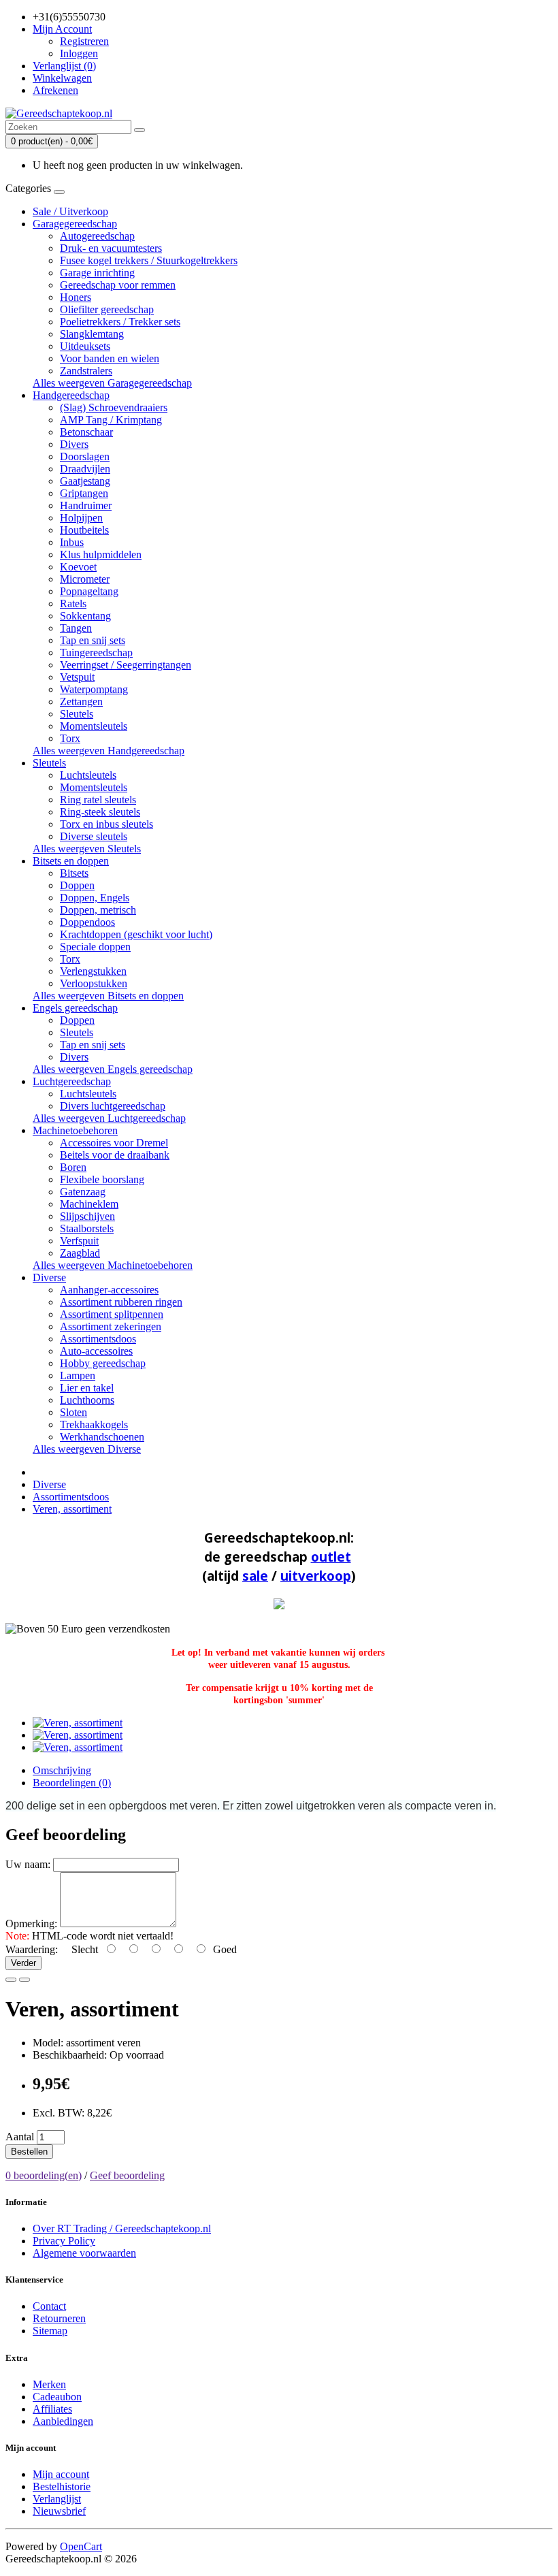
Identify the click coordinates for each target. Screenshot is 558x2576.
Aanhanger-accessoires (109, 1290)
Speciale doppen (95, 947)
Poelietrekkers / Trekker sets (120, 322)
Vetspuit (77, 677)
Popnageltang (89, 591)
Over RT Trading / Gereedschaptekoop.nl (122, 2228)
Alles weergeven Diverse (87, 1449)
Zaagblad (80, 1253)
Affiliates (52, 2409)
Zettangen (81, 702)
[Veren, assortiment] (78, 1723)
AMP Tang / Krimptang (111, 420)
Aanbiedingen (63, 2421)
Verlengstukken (93, 971)
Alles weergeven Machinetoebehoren (113, 1265)
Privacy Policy (64, 2241)
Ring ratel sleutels (98, 800)
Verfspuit (79, 1241)
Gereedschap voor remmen (118, 285)
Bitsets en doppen (71, 861)
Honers (76, 297)
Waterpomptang (94, 689)
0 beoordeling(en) (44, 2175)
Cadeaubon (57, 2397)
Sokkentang (85, 616)
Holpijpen (81, 518)
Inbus (72, 542)
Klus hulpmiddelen (101, 554)
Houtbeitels (84, 530)
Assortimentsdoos (98, 1339)
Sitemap (50, 2331)
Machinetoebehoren (75, 1130)
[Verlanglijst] (11, 1980)
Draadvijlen (85, 469)
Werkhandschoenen (102, 1437)
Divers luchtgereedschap (113, 1106)
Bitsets (74, 873)
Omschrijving (62, 1770)
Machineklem (89, 1204)
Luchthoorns (87, 1400)
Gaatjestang (85, 481)
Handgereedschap (71, 395)
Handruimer (86, 505)
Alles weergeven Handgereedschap (109, 751)
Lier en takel (87, 1388)
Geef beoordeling (127, 2175)
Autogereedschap (97, 236)
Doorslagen (85, 456)
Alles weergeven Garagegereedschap (112, 383)
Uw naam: (28, 1864)
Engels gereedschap (75, 1008)
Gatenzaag (83, 1192)
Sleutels (77, 714)
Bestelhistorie (62, 2486)
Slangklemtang (92, 334)
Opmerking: (31, 1923)
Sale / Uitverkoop (70, 211)
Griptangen (84, 493)
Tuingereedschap (96, 653)
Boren (73, 1167)
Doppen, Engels (95, 898)
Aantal (20, 2137)
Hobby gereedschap (103, 1363)
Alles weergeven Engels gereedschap (113, 1069)
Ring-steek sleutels (100, 812)
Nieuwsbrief (59, 2511)
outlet (331, 1557)
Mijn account (61, 2474)
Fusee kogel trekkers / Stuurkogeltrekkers (149, 260)
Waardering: (32, 1949)
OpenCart (81, 2546)
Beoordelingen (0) (72, 1783)
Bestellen (29, 2152)
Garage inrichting (97, 273)
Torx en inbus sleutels (106, 824)
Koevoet (78, 567)
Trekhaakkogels (94, 1424)
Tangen (76, 628)
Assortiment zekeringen (111, 1326)
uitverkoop (316, 1576)
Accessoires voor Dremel (114, 1143)
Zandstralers (86, 371)
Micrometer (85, 579)
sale (255, 1576)
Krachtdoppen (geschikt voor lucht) (136, 934)
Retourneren (59, 2318)
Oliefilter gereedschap (107, 309)
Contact (49, 2306)
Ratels (73, 603)
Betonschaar (86, 432)
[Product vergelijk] (24, 1980)
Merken (49, 2384)
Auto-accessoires (96, 1351)
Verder (23, 1963)
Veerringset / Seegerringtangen (126, 665)
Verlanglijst (57, 2499)
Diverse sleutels (94, 836)
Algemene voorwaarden (84, 2253)
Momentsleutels (94, 726)
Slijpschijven (87, 1216)
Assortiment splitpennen (112, 1314)
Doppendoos (87, 922)
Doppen (77, 885)
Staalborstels (87, 1228)
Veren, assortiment (72, 1509)
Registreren (84, 41)
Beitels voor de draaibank (115, 1155)
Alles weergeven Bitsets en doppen (108, 996)
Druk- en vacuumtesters (111, 248)
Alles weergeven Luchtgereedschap (109, 1118)
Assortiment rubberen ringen (121, 1302)
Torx (70, 738)
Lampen (78, 1375)
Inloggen (79, 53)
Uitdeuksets (85, 346)
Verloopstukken (94, 983)
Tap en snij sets (93, 640)
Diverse (49, 1277)
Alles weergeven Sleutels (87, 849)
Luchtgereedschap (72, 1081)
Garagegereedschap (75, 224)
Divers (74, 444)
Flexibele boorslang (102, 1179)
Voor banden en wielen (110, 358)
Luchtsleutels (88, 775)
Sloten (73, 1412)
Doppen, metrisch (98, 910)
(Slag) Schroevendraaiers (114, 407)
